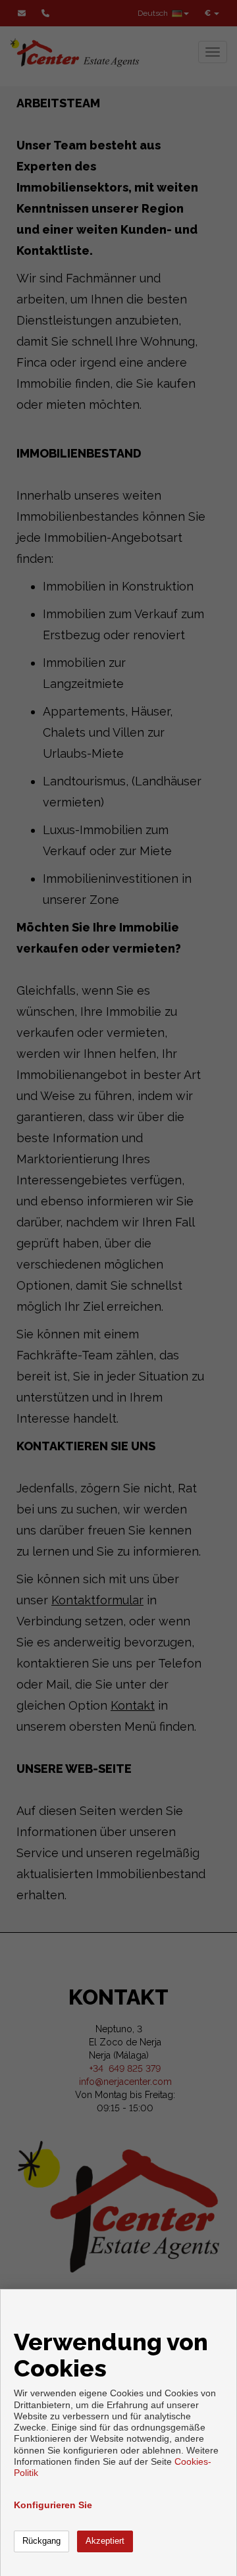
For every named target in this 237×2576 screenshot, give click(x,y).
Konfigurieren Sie (53, 2505)
